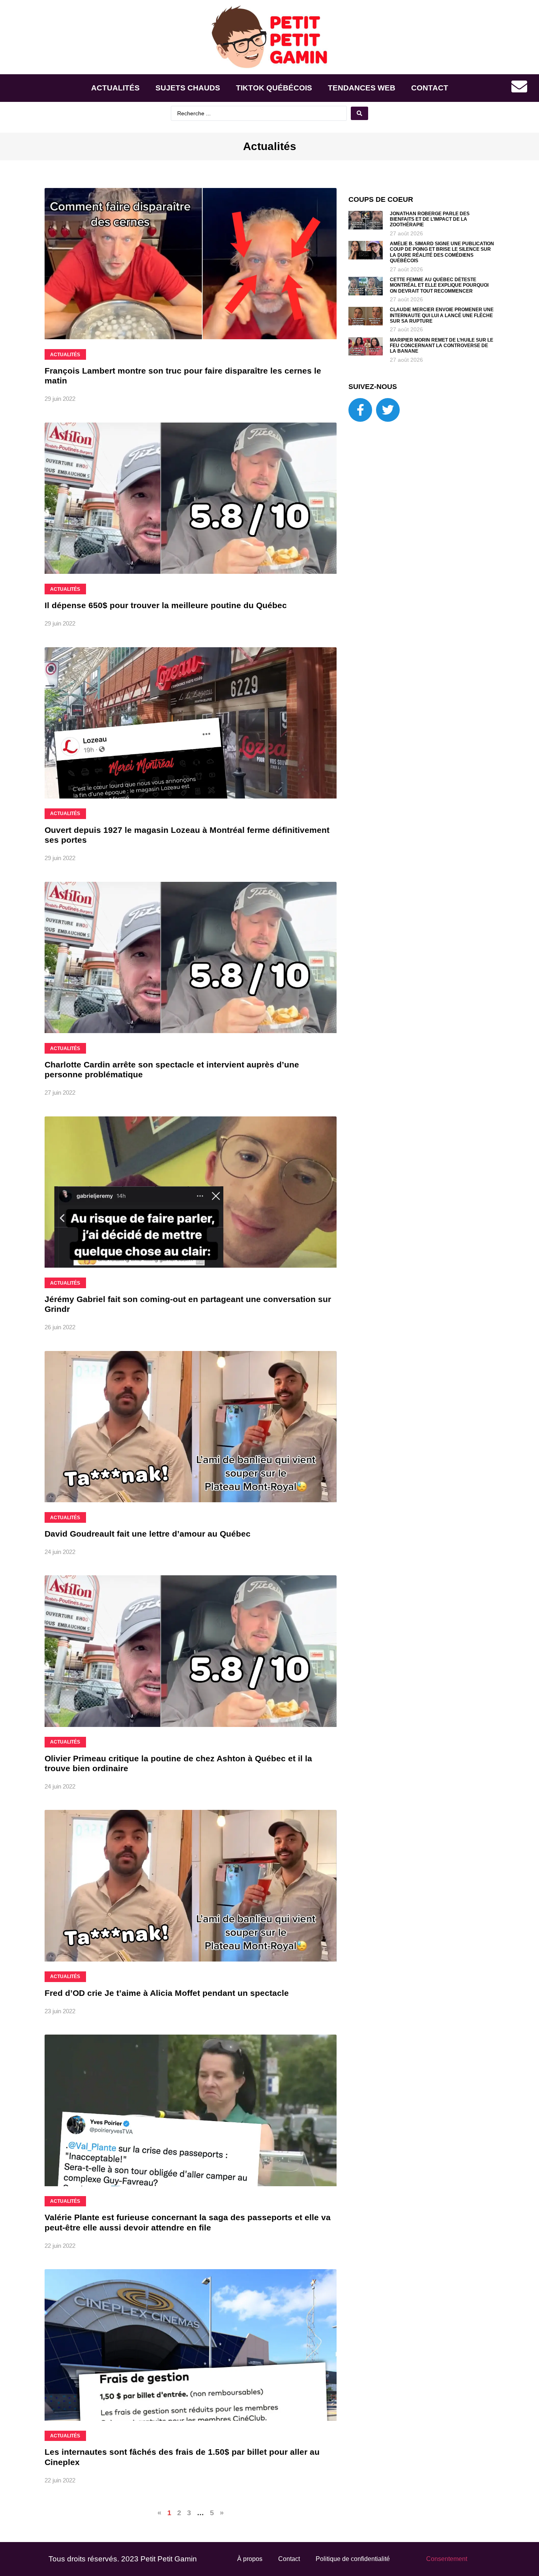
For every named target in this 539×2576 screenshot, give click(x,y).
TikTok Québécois (274, 88)
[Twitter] (388, 410)
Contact (430, 88)
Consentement (447, 2559)
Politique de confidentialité (353, 2559)
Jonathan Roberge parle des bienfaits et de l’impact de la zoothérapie (430, 219)
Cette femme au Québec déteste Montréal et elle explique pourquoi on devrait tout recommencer (439, 285)
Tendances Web (362, 88)
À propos (250, 2559)
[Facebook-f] (360, 410)
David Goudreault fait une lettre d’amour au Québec (148, 1534)
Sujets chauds (188, 88)
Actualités (115, 88)
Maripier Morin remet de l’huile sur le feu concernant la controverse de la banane (442, 346)
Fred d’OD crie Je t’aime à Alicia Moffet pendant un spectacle (167, 1993)
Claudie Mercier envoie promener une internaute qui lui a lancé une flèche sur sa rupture (442, 315)
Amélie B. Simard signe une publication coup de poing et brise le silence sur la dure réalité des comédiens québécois (442, 252)
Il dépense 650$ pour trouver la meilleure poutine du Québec (166, 605)
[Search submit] (359, 113)
